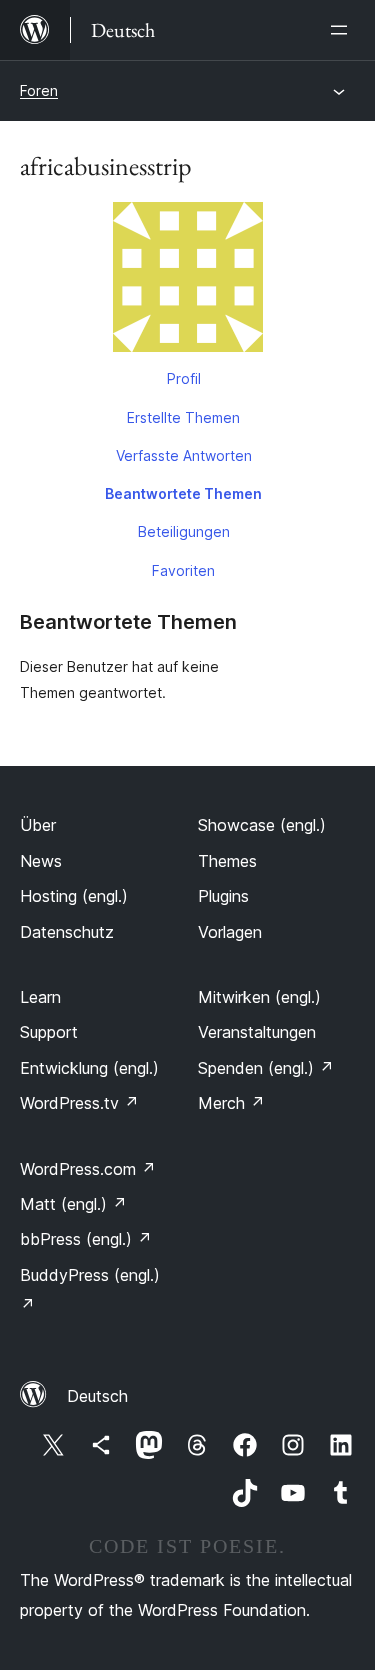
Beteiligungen (184, 531)
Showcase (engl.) (262, 825)
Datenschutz (67, 932)
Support (49, 1032)
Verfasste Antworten (184, 455)
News (41, 861)
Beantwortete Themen (183, 493)
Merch (231, 1103)
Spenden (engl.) (266, 1068)
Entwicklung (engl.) (89, 1068)
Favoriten (183, 570)
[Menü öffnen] (343, 30)
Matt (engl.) (73, 1204)
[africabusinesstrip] (187, 281)
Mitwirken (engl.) (259, 997)
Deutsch (97, 1396)
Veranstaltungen (257, 1032)
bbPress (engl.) (86, 1239)
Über (38, 825)
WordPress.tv (79, 1103)
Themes (227, 861)
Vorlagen (230, 932)
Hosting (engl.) (74, 896)
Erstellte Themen (183, 417)
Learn (40, 997)
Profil (184, 378)
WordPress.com (88, 1169)
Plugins (223, 896)
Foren (39, 90)
